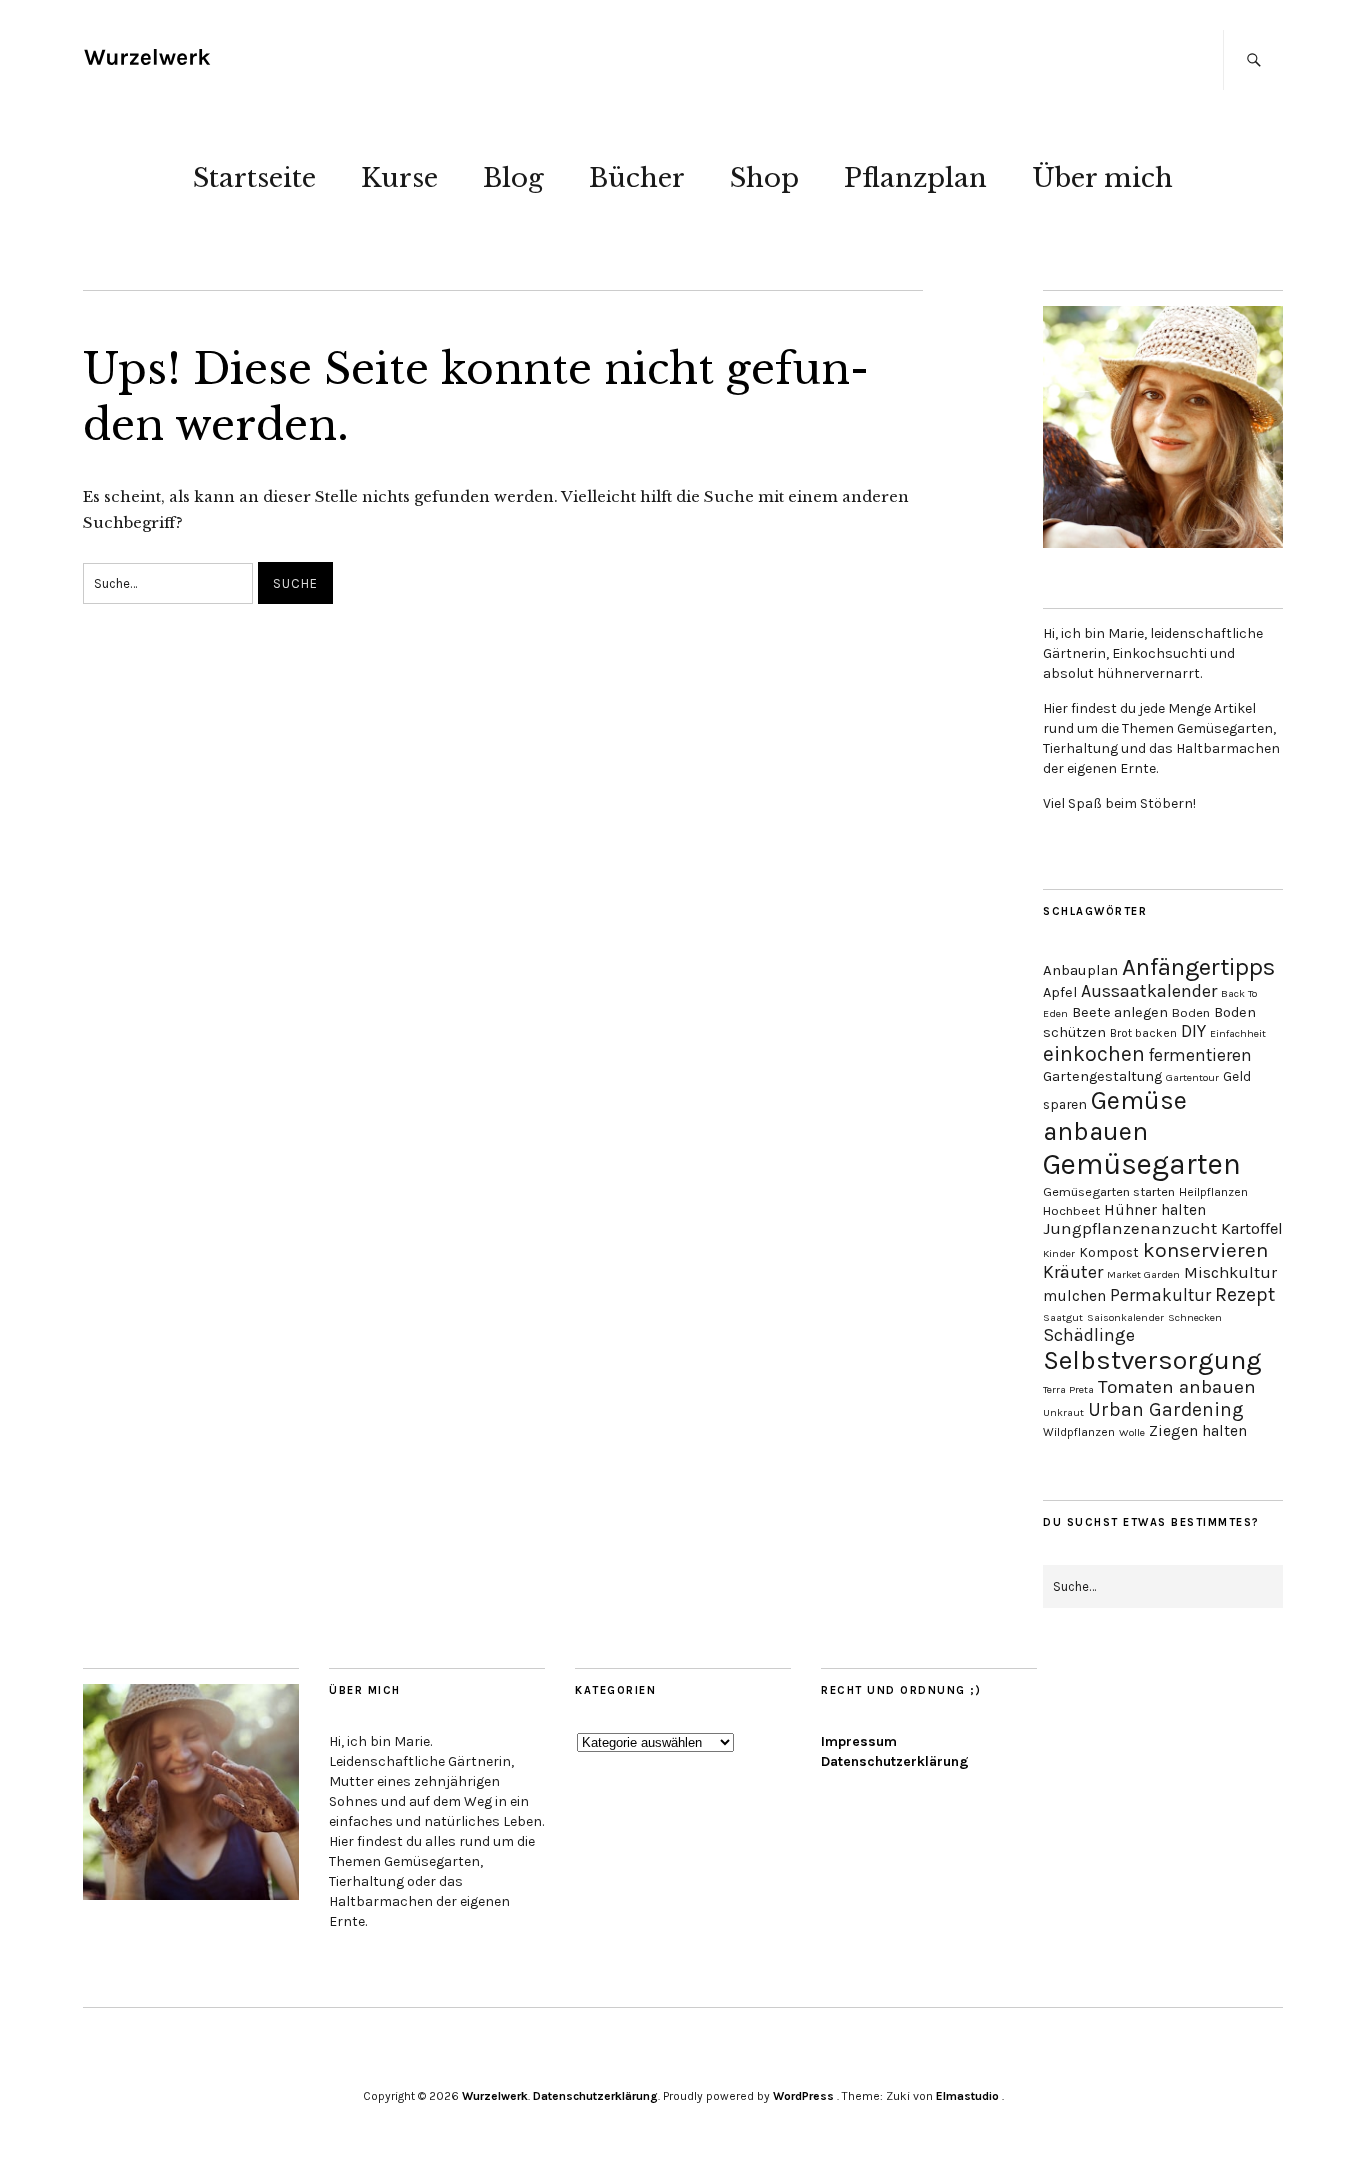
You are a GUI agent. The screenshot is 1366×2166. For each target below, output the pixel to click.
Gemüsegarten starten (1109, 1191)
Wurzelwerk (495, 2096)
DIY (1193, 1031)
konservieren (1205, 1250)
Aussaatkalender (1149, 991)
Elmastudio (967, 2096)
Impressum (859, 1741)
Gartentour (1192, 1077)
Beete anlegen (1120, 1012)
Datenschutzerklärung (895, 1761)
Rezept (1245, 1294)
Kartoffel (1252, 1228)
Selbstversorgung (1152, 1360)
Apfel (1060, 992)
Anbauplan (1080, 970)
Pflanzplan (915, 178)
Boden (1191, 1012)
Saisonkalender (1125, 1317)
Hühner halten (1155, 1210)
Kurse (399, 178)
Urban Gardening (1166, 1409)
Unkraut (1063, 1412)
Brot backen (1143, 1033)
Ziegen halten (1198, 1431)
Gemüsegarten (1142, 1164)
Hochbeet (1071, 1210)
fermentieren (1200, 1055)
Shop (764, 178)
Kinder (1059, 1253)
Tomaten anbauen (1177, 1387)
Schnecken (1195, 1317)
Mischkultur (1230, 1272)
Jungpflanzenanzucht (1130, 1228)
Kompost (1109, 1252)
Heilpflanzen (1213, 1192)
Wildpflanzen (1079, 1432)
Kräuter (1073, 1272)
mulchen (1074, 1296)
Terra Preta (1068, 1389)
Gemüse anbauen (1115, 1116)
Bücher (637, 178)
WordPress (803, 2096)
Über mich (1102, 178)
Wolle (1132, 1432)
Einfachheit (1238, 1033)
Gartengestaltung (1102, 1076)
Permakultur (1160, 1295)
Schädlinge (1089, 1335)
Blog (513, 178)
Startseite (254, 178)
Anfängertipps (1198, 967)
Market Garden (1143, 1274)
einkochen (1094, 1053)
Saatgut (1063, 1317)
